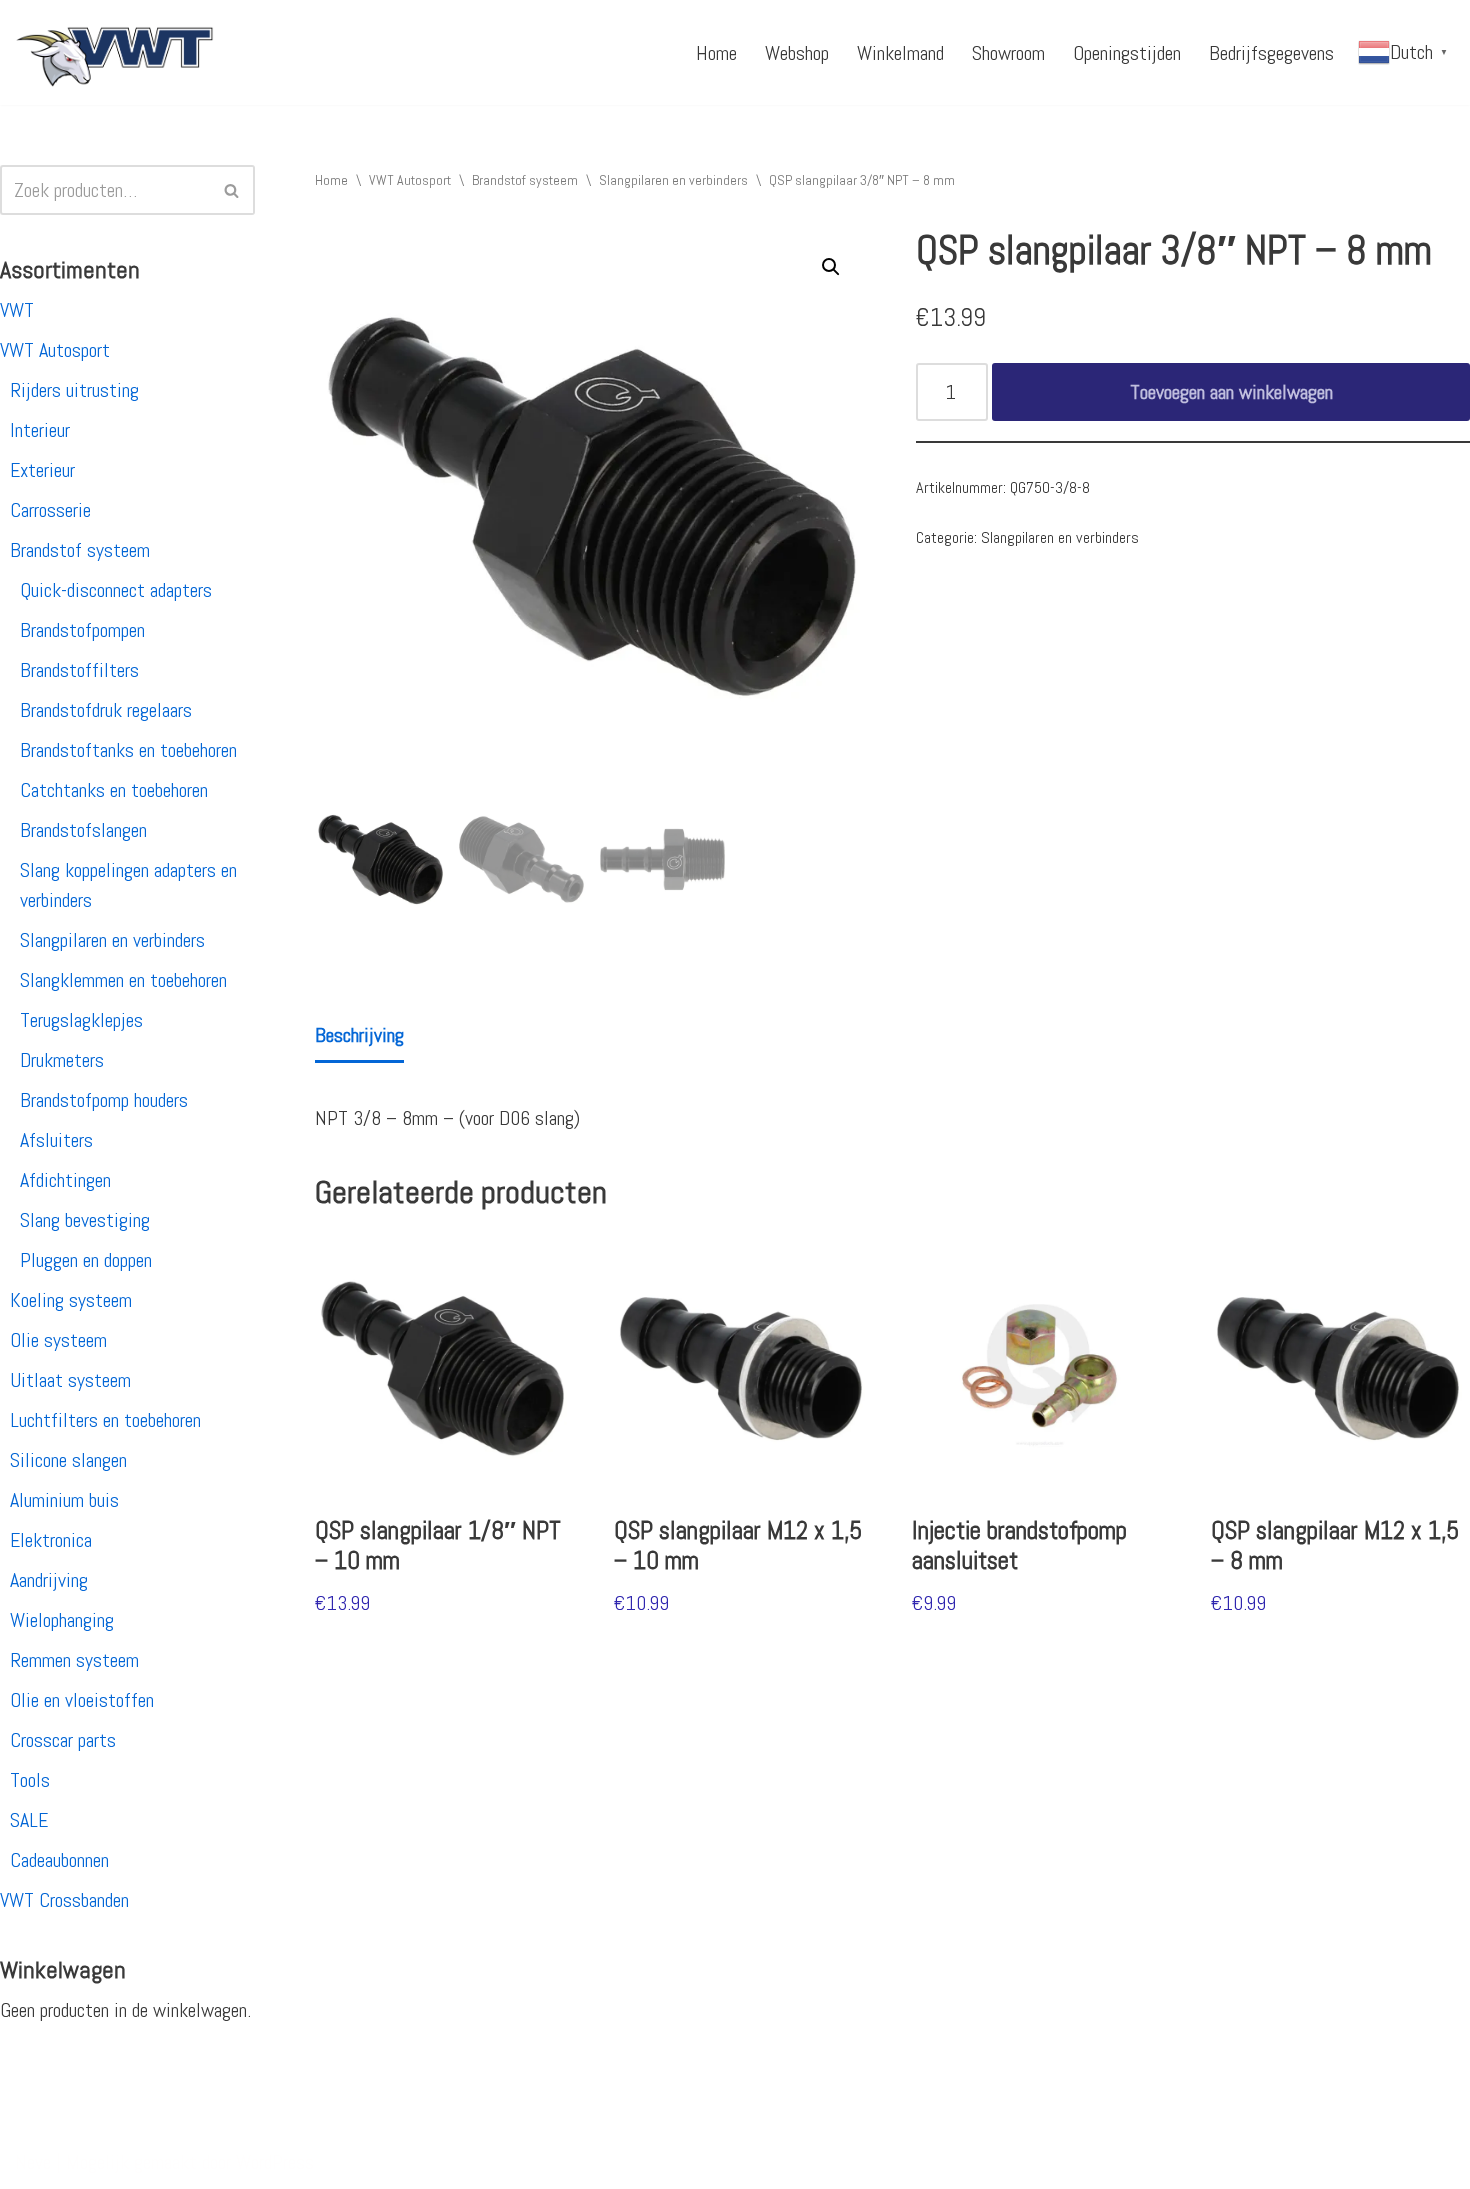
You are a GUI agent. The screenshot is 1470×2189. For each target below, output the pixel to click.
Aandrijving (49, 1580)
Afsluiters (56, 1140)
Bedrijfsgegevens (1271, 53)
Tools (30, 1780)
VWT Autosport (55, 350)
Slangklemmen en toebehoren (123, 980)
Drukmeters (62, 1060)
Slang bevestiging (85, 1220)
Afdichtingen (65, 1180)
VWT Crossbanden (64, 1900)
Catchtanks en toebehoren (114, 790)
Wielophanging (62, 1620)
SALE (29, 1820)
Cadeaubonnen (59, 1860)
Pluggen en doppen (86, 1260)
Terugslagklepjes (81, 1020)
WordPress (275, 2162)
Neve (33, 2162)
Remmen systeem (74, 1660)
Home (716, 53)
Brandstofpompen (82, 630)
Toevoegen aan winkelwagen (1231, 392)
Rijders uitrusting (74, 390)
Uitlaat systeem (70, 1380)
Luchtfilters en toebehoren (105, 1420)
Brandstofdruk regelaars (106, 710)
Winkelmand (900, 53)
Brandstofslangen (83, 830)
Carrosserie (50, 510)
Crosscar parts (63, 1740)
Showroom (1008, 53)
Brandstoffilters (79, 670)
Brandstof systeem (80, 550)
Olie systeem (58, 1340)
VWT (17, 310)
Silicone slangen (68, 1460)
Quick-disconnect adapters (116, 590)
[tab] (359, 1036)
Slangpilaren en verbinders (112, 940)
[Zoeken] (232, 190)
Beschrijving (359, 1035)
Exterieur (42, 470)
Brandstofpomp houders (104, 1100)
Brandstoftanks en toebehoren (128, 750)
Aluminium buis (64, 1500)
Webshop (797, 53)
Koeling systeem (71, 1300)
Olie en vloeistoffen (82, 1700)
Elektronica (51, 1540)
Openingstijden (1127, 53)
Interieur (40, 430)
